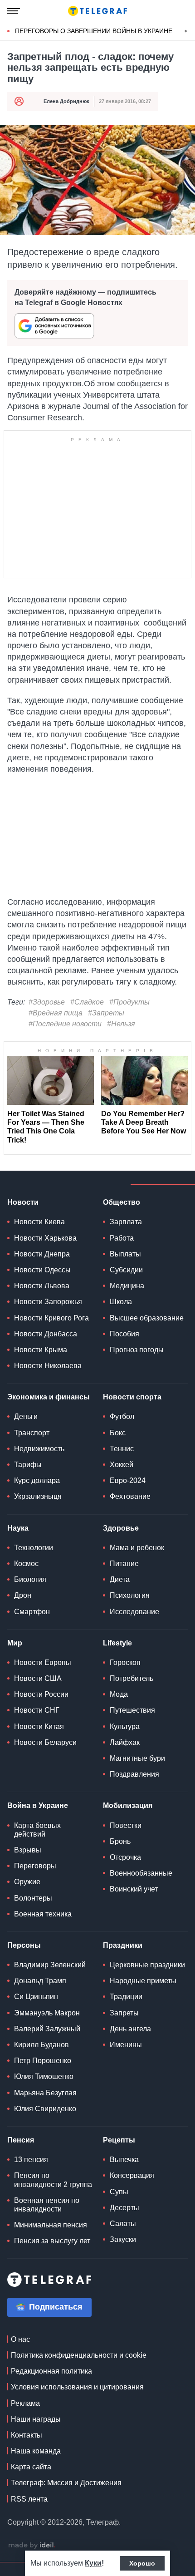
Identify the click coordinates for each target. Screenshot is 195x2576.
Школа (121, 1302)
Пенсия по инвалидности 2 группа (53, 2180)
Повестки (126, 1825)
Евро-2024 (128, 1480)
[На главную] (97, 11)
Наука (18, 1528)
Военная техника (43, 1914)
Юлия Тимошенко (44, 2076)
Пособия (124, 1334)
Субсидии (126, 1270)
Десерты (124, 2208)
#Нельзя (121, 1024)
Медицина (127, 1286)
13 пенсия (31, 2160)
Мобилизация (128, 1805)
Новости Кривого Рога (51, 1318)
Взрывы (28, 1850)
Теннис (122, 1449)
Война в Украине (38, 1805)
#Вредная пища (56, 1013)
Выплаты (125, 1254)
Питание (124, 1564)
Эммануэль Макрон (47, 2013)
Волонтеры (33, 1898)
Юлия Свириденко (45, 2109)
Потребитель (132, 1678)
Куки (93, 2563)
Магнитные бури (137, 1758)
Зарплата (126, 1222)
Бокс (118, 1433)
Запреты (124, 2013)
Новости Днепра (42, 1254)
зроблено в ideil (32, 2546)
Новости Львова (42, 1286)
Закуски (123, 2239)
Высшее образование (147, 1318)
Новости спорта (132, 1397)
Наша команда (36, 2451)
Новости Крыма (41, 1350)
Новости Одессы (42, 1270)
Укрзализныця (38, 1496)
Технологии (34, 1548)
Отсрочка (125, 1857)
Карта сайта (31, 2467)
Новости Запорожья (48, 1302)
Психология (130, 1595)
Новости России (41, 1694)
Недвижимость (39, 1449)
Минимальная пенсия (51, 2225)
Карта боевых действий (37, 1830)
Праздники (123, 1945)
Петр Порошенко (43, 2061)
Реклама (25, 2403)
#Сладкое (87, 1002)
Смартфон (32, 1612)
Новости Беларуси (45, 1742)
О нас (20, 2339)
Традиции (126, 1997)
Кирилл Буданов (41, 2045)
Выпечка (124, 2160)
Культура (125, 1726)
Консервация (132, 2175)
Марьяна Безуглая (45, 2093)
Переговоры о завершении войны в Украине (94, 31)
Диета (120, 1579)
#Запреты (106, 1013)
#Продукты (129, 1002)
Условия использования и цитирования (77, 2387)
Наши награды (36, 2419)
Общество (122, 1202)
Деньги (26, 1416)
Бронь (120, 1841)
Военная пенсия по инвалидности (47, 2205)
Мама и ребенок (137, 1548)
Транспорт (32, 1433)
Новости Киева (39, 1222)
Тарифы (28, 1465)
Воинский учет (134, 1889)
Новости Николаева (48, 1366)
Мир (15, 1643)
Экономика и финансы (49, 1397)
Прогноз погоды (137, 1350)
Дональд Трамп (40, 1981)
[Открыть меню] (14, 11)
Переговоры (35, 1866)
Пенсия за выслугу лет (52, 2241)
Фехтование (130, 1496)
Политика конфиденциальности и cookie (79, 2355)
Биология (30, 1579)
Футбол (122, 1416)
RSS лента (29, 2499)
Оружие (27, 1882)
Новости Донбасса (46, 1334)
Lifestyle (117, 1643)
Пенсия (21, 2140)
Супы (119, 2192)
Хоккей (122, 1465)
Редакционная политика (51, 2371)
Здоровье (121, 1528)
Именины (126, 2045)
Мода (119, 1694)
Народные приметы (143, 1981)
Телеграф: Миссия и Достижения (66, 2483)
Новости (23, 1202)
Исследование (134, 1612)
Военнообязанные (141, 1873)
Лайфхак (125, 1742)
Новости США (38, 1678)
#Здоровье (47, 1002)
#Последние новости (65, 1024)
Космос (26, 1564)
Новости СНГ (37, 1710)
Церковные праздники (147, 1965)
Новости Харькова (45, 1238)
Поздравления (134, 1774)
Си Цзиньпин (36, 1997)
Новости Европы (43, 1662)
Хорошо (142, 2563)
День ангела (130, 2029)
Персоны (24, 1945)
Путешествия (132, 1710)
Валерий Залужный (47, 2029)
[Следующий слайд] (186, 31)
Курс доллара (37, 1480)
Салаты (123, 2224)
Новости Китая (39, 1726)
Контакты (27, 2435)
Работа (122, 1238)
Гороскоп (125, 1662)
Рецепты (119, 2140)
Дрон (23, 1595)
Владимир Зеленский (50, 1965)
